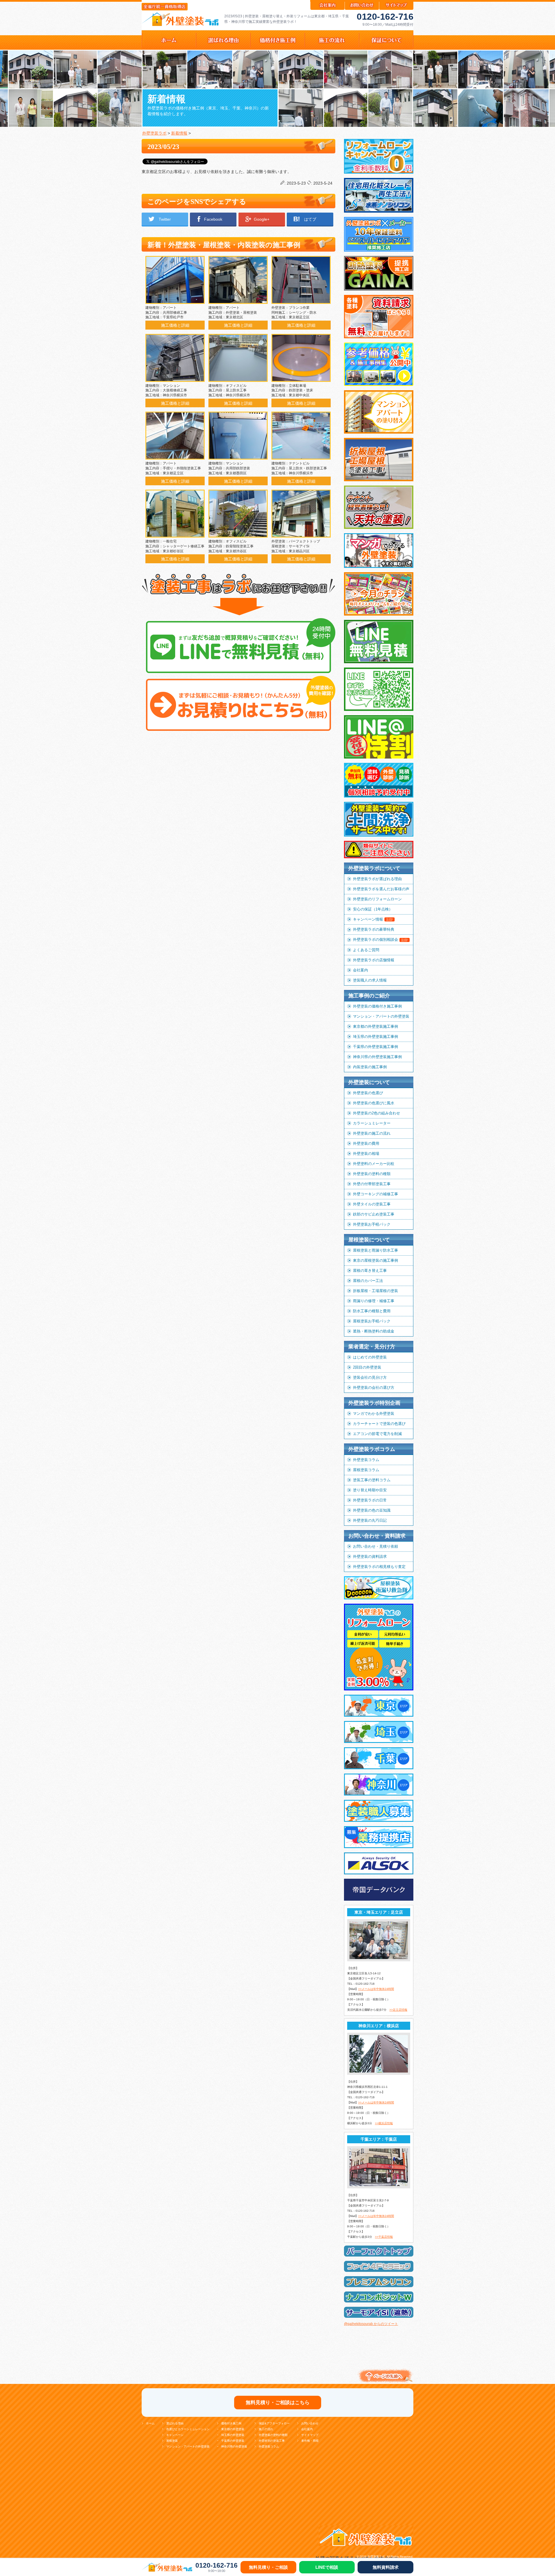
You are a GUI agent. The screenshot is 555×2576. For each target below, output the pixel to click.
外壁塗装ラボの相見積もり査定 (379, 1567)
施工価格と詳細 (175, 325)
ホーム (150, 2423)
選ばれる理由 (175, 2423)
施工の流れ (266, 2429)
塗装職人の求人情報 (370, 980)
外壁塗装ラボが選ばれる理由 (377, 879)
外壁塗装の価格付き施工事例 (377, 1006)
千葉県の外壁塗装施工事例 (375, 1047)
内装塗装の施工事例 (370, 1067)
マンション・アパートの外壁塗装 (381, 1016)
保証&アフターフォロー (274, 2423)
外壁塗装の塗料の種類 (372, 1174)
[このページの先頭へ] (384, 2383)
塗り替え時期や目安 (370, 1490)
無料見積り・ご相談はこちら (278, 2403)
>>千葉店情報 (384, 2237)
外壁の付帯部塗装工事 (372, 1184)
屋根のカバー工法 (368, 1281)
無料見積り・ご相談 (268, 2567)
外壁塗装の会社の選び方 (374, 1388)
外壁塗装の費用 (366, 1143)
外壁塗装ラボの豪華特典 (374, 929)
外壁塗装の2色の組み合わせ (377, 1113)
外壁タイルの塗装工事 (372, 1204)
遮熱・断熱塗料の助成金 (374, 1331)
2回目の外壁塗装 (367, 1367)
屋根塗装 (172, 2441)
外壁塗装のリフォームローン (377, 899)
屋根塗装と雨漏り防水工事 (375, 1250)
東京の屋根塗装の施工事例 (375, 1260)
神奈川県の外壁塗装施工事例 (377, 1057)
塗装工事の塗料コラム (372, 1480)
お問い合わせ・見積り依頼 (375, 1546)
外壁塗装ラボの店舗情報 (374, 960)
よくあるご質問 (366, 950)
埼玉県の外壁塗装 (233, 2435)
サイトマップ (310, 2435)
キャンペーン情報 (373, 919)
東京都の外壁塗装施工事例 (375, 1026)
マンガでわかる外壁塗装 (374, 1414)
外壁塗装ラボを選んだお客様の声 (381, 889)
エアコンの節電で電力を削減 (377, 1434)
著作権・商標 (310, 2441)
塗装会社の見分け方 (370, 1377)
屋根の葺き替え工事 (370, 1271)
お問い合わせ (310, 2423)
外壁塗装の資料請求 (370, 1556)
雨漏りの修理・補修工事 (374, 1301)
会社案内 (360, 970)
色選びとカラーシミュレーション (188, 2429)
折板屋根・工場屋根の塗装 (375, 1291)
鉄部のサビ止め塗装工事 (374, 1214)
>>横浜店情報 (384, 2123)
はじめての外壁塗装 (370, 1357)
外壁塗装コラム (366, 1460)
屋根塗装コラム (366, 1470)
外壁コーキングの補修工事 (375, 1194)
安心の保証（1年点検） (373, 909)
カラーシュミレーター (372, 1123)
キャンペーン (175, 2435)
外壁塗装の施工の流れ (372, 1133)
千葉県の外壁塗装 (233, 2441)
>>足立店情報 (398, 2010)
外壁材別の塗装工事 (272, 2441)
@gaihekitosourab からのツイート (371, 2324)
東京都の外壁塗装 (233, 2429)
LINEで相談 (327, 2567)
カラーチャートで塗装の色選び (379, 1424)
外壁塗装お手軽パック (372, 1224)
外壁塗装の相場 (366, 1154)
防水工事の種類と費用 (372, 1311)
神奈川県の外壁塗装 (234, 2446)
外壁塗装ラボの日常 (370, 1500)
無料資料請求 (386, 2567)
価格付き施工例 (231, 2423)
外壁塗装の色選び (368, 1093)
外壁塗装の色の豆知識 (372, 1510)
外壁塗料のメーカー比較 (374, 1164)
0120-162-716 (385, 17)
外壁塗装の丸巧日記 (370, 1520)
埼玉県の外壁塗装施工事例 (375, 1037)
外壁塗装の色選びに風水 (374, 1103)
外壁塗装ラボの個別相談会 (381, 939)
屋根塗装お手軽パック (372, 1321)
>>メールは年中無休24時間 (376, 1989)
